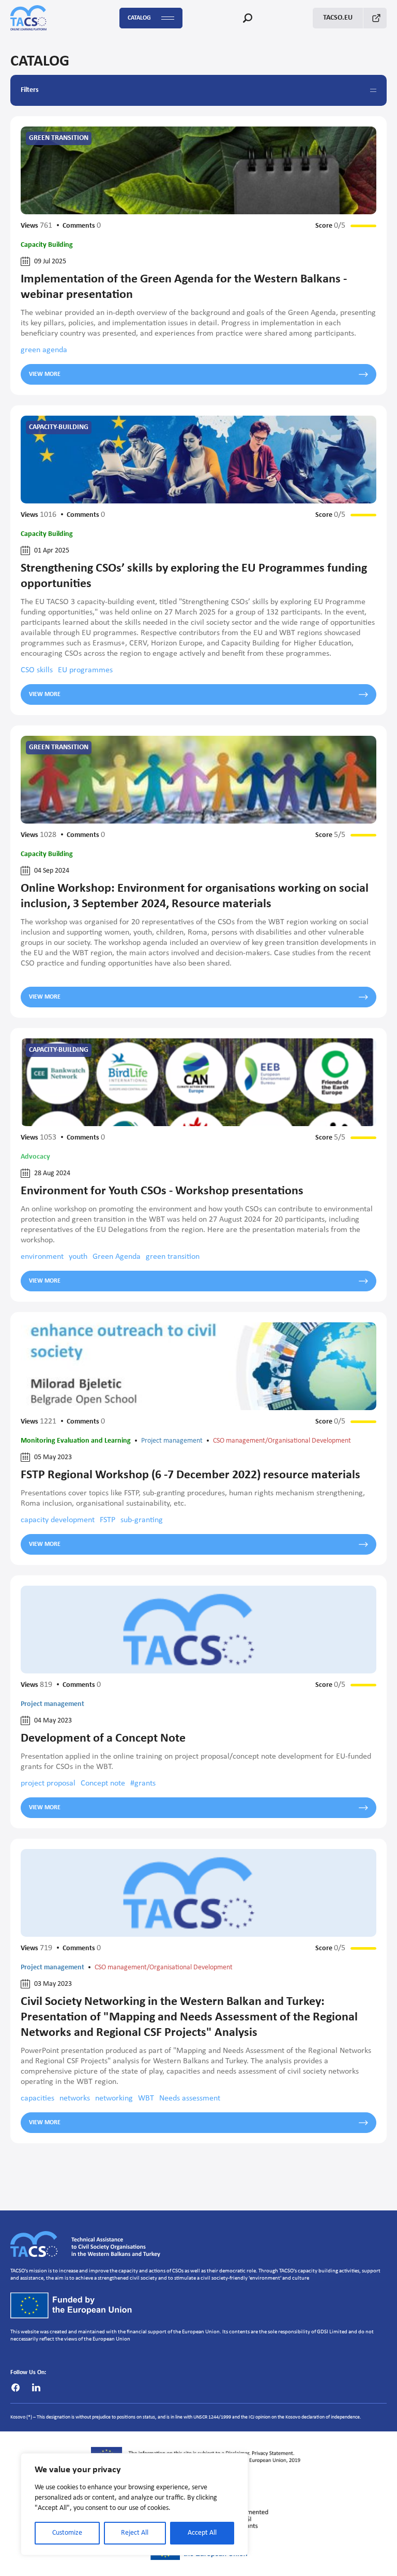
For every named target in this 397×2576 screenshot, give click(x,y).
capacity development (58, 1520)
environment (42, 1257)
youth (78, 1257)
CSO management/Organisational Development (282, 1441)
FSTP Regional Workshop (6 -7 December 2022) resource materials (190, 1475)
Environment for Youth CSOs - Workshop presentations (162, 1191)
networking (114, 2098)
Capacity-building (59, 427)
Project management (172, 1441)
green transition (173, 1257)
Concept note (103, 1783)
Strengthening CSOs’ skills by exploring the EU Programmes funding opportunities (194, 576)
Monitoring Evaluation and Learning (76, 1441)
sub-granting (142, 1520)
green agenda (44, 350)
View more (45, 374)
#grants (143, 1783)
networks (75, 2098)
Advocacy (35, 1157)
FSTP (108, 1520)
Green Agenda (117, 1257)
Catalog (139, 18)
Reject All (135, 2533)
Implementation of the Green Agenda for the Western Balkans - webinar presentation (184, 287)
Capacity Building (47, 245)
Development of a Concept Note (103, 1739)
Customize (67, 2533)
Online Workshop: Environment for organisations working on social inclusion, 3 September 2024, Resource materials (195, 896)
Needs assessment (190, 2098)
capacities (37, 2098)
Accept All (202, 2533)
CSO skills (37, 670)
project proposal (48, 1783)
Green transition (59, 138)
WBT (146, 2098)
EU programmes (85, 670)
